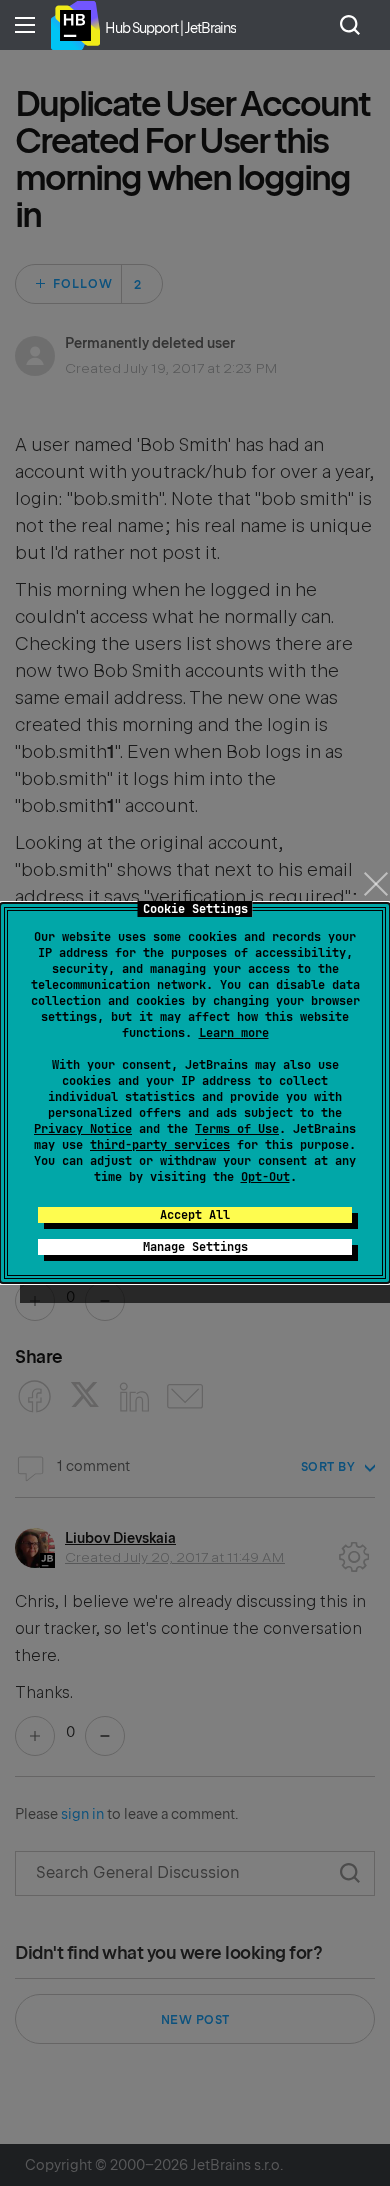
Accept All (195, 1215)
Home (75, 25)
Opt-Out (265, 1177)
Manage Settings (195, 1247)
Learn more (234, 1033)
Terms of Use (237, 1129)
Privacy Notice (83, 1129)
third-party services (160, 1145)
